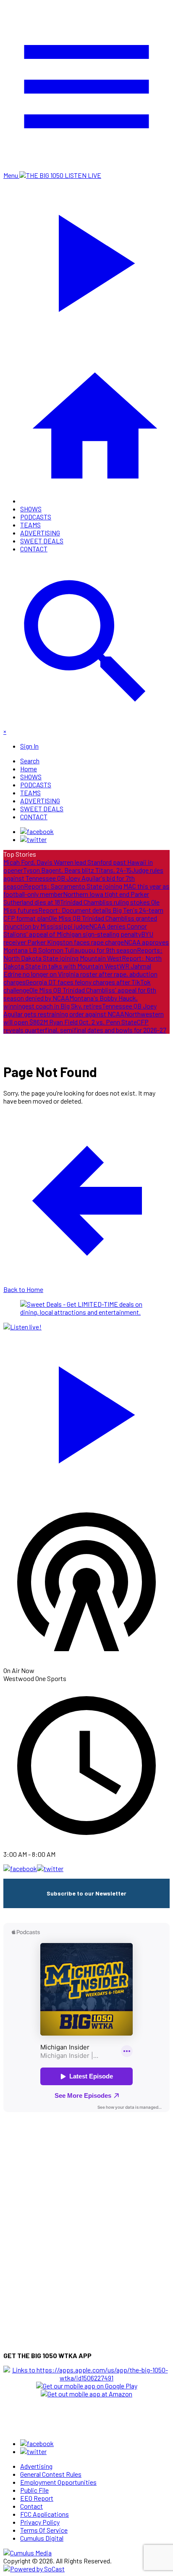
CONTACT (34, 549)
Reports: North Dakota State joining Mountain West (83, 954)
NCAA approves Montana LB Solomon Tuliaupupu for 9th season (86, 946)
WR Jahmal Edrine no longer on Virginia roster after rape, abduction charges (80, 974)
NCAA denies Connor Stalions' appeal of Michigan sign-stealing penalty (75, 930)
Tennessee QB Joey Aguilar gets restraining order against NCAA (80, 1010)
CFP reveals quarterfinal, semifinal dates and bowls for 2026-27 (85, 1026)
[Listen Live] (86, 1411)
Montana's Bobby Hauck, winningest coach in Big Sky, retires (71, 1002)
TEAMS (30, 525)
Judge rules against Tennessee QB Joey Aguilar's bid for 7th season (83, 878)
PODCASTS (36, 517)
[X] (33, 839)
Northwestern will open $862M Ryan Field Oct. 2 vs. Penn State (84, 1018)
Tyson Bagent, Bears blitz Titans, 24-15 (77, 870)
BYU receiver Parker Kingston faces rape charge (78, 938)
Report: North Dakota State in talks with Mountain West (83, 962)
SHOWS (31, 509)
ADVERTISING (40, 533)
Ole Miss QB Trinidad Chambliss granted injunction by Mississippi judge (80, 922)
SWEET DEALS (42, 541)
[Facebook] (37, 831)
